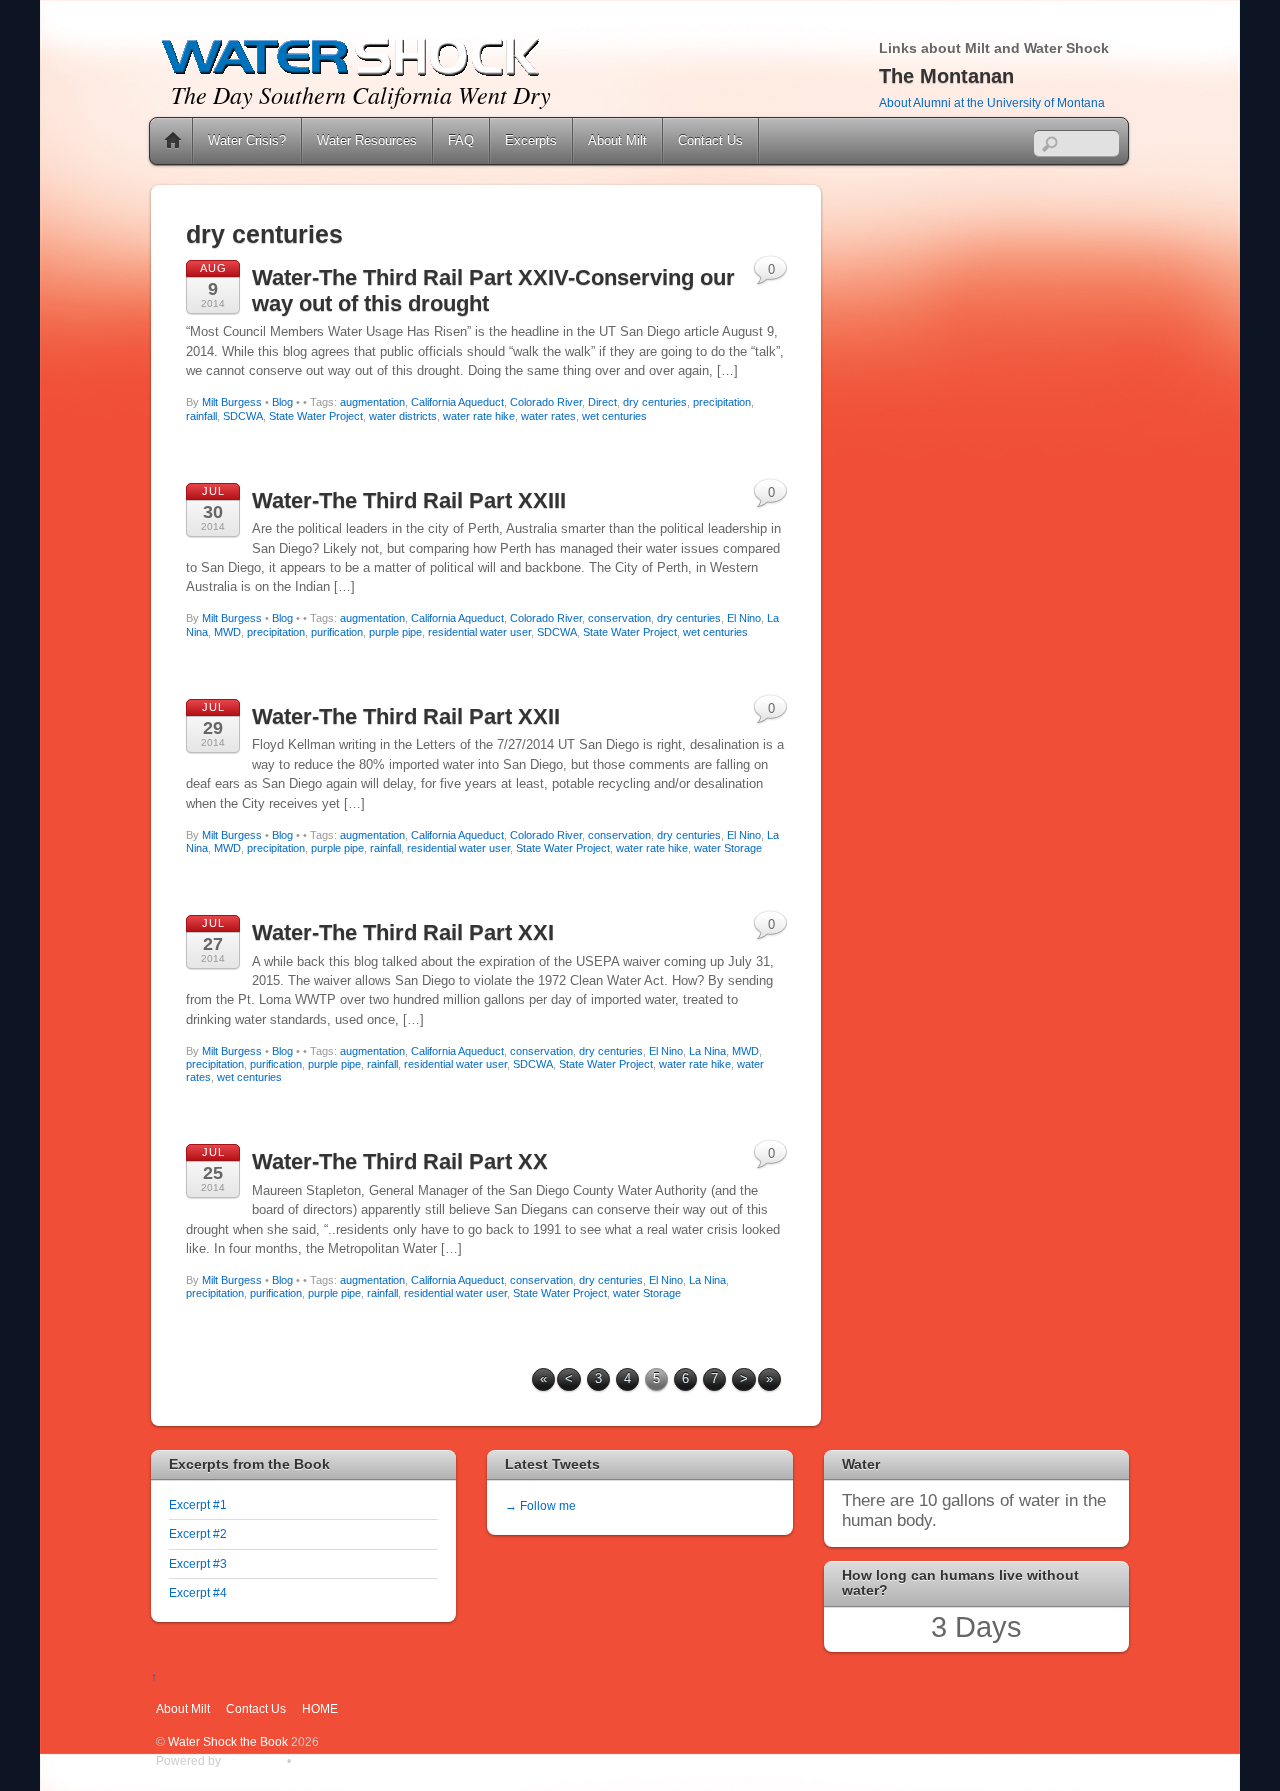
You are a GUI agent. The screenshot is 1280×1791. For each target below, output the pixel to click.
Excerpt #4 (198, 1592)
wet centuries (614, 416)
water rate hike (479, 416)
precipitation (722, 402)
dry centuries (655, 402)
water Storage (728, 848)
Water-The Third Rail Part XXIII (409, 500)
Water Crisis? (247, 140)
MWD (227, 632)
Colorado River (546, 402)
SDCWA (243, 416)
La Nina (707, 1051)
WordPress (254, 1760)
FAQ (461, 140)
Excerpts (531, 140)
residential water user (479, 632)
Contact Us (710, 140)
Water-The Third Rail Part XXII (406, 716)
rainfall (201, 416)
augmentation (372, 402)
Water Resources (367, 140)
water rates (548, 416)
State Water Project (316, 416)
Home (173, 141)
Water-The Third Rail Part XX (400, 1161)
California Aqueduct (457, 402)
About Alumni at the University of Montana (992, 103)
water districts (403, 416)
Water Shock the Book (228, 1741)
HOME (320, 1708)
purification (337, 632)
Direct (602, 402)
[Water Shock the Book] (351, 73)
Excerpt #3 (198, 1563)
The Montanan (946, 76)
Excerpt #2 (198, 1533)
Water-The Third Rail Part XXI (403, 932)
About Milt (617, 140)
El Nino (744, 618)
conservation (619, 618)
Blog (282, 402)
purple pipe (395, 632)
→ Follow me (540, 1505)
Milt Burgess (232, 402)
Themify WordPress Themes (370, 1760)
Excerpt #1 (198, 1504)
